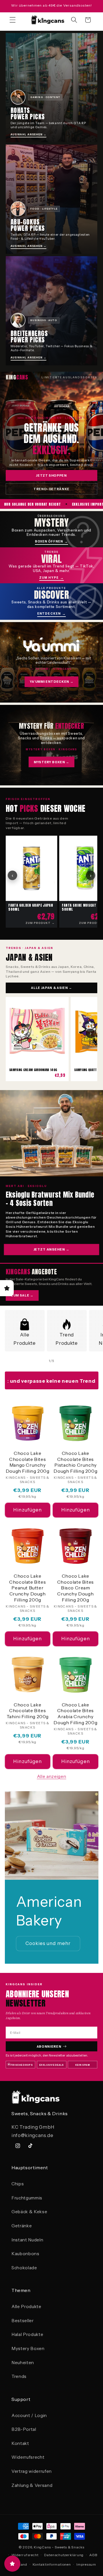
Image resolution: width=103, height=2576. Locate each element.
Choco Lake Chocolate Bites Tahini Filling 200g (28, 1711)
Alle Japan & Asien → (51, 988)
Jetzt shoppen (51, 475)
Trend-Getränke (51, 489)
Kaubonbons (25, 2254)
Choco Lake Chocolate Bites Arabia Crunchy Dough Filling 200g (75, 1714)
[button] (13, 20)
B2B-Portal (24, 2429)
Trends (19, 2376)
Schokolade (24, 2268)
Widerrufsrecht (28, 2457)
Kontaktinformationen (52, 2564)
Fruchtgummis (27, 2198)
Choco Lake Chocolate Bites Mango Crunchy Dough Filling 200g (28, 1462)
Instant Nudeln (27, 2240)
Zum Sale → (22, 1295)
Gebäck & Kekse (29, 2212)
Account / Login (29, 2415)
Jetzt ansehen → (51, 1249)
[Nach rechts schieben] (65, 1361)
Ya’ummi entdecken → (52, 682)
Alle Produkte (24, 1339)
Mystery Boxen (28, 2348)
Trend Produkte (67, 1339)
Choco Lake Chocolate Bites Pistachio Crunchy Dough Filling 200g (75, 1462)
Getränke (22, 2226)
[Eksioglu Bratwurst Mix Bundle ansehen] (51, 1133)
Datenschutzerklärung (64, 2555)
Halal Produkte (27, 2334)
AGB (93, 2555)
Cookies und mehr (48, 1943)
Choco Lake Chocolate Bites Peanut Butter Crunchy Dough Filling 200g (27, 1588)
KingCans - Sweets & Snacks (59, 2547)
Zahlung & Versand (32, 2485)
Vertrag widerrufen (32, 2471)
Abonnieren (49, 2046)
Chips (18, 2184)
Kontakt (20, 2443)
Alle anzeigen (52, 1776)
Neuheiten (23, 2363)
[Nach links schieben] (38, 1361)
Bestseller (23, 2321)
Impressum (86, 2564)
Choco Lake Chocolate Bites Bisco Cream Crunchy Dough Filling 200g (76, 1588)
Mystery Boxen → (51, 762)
